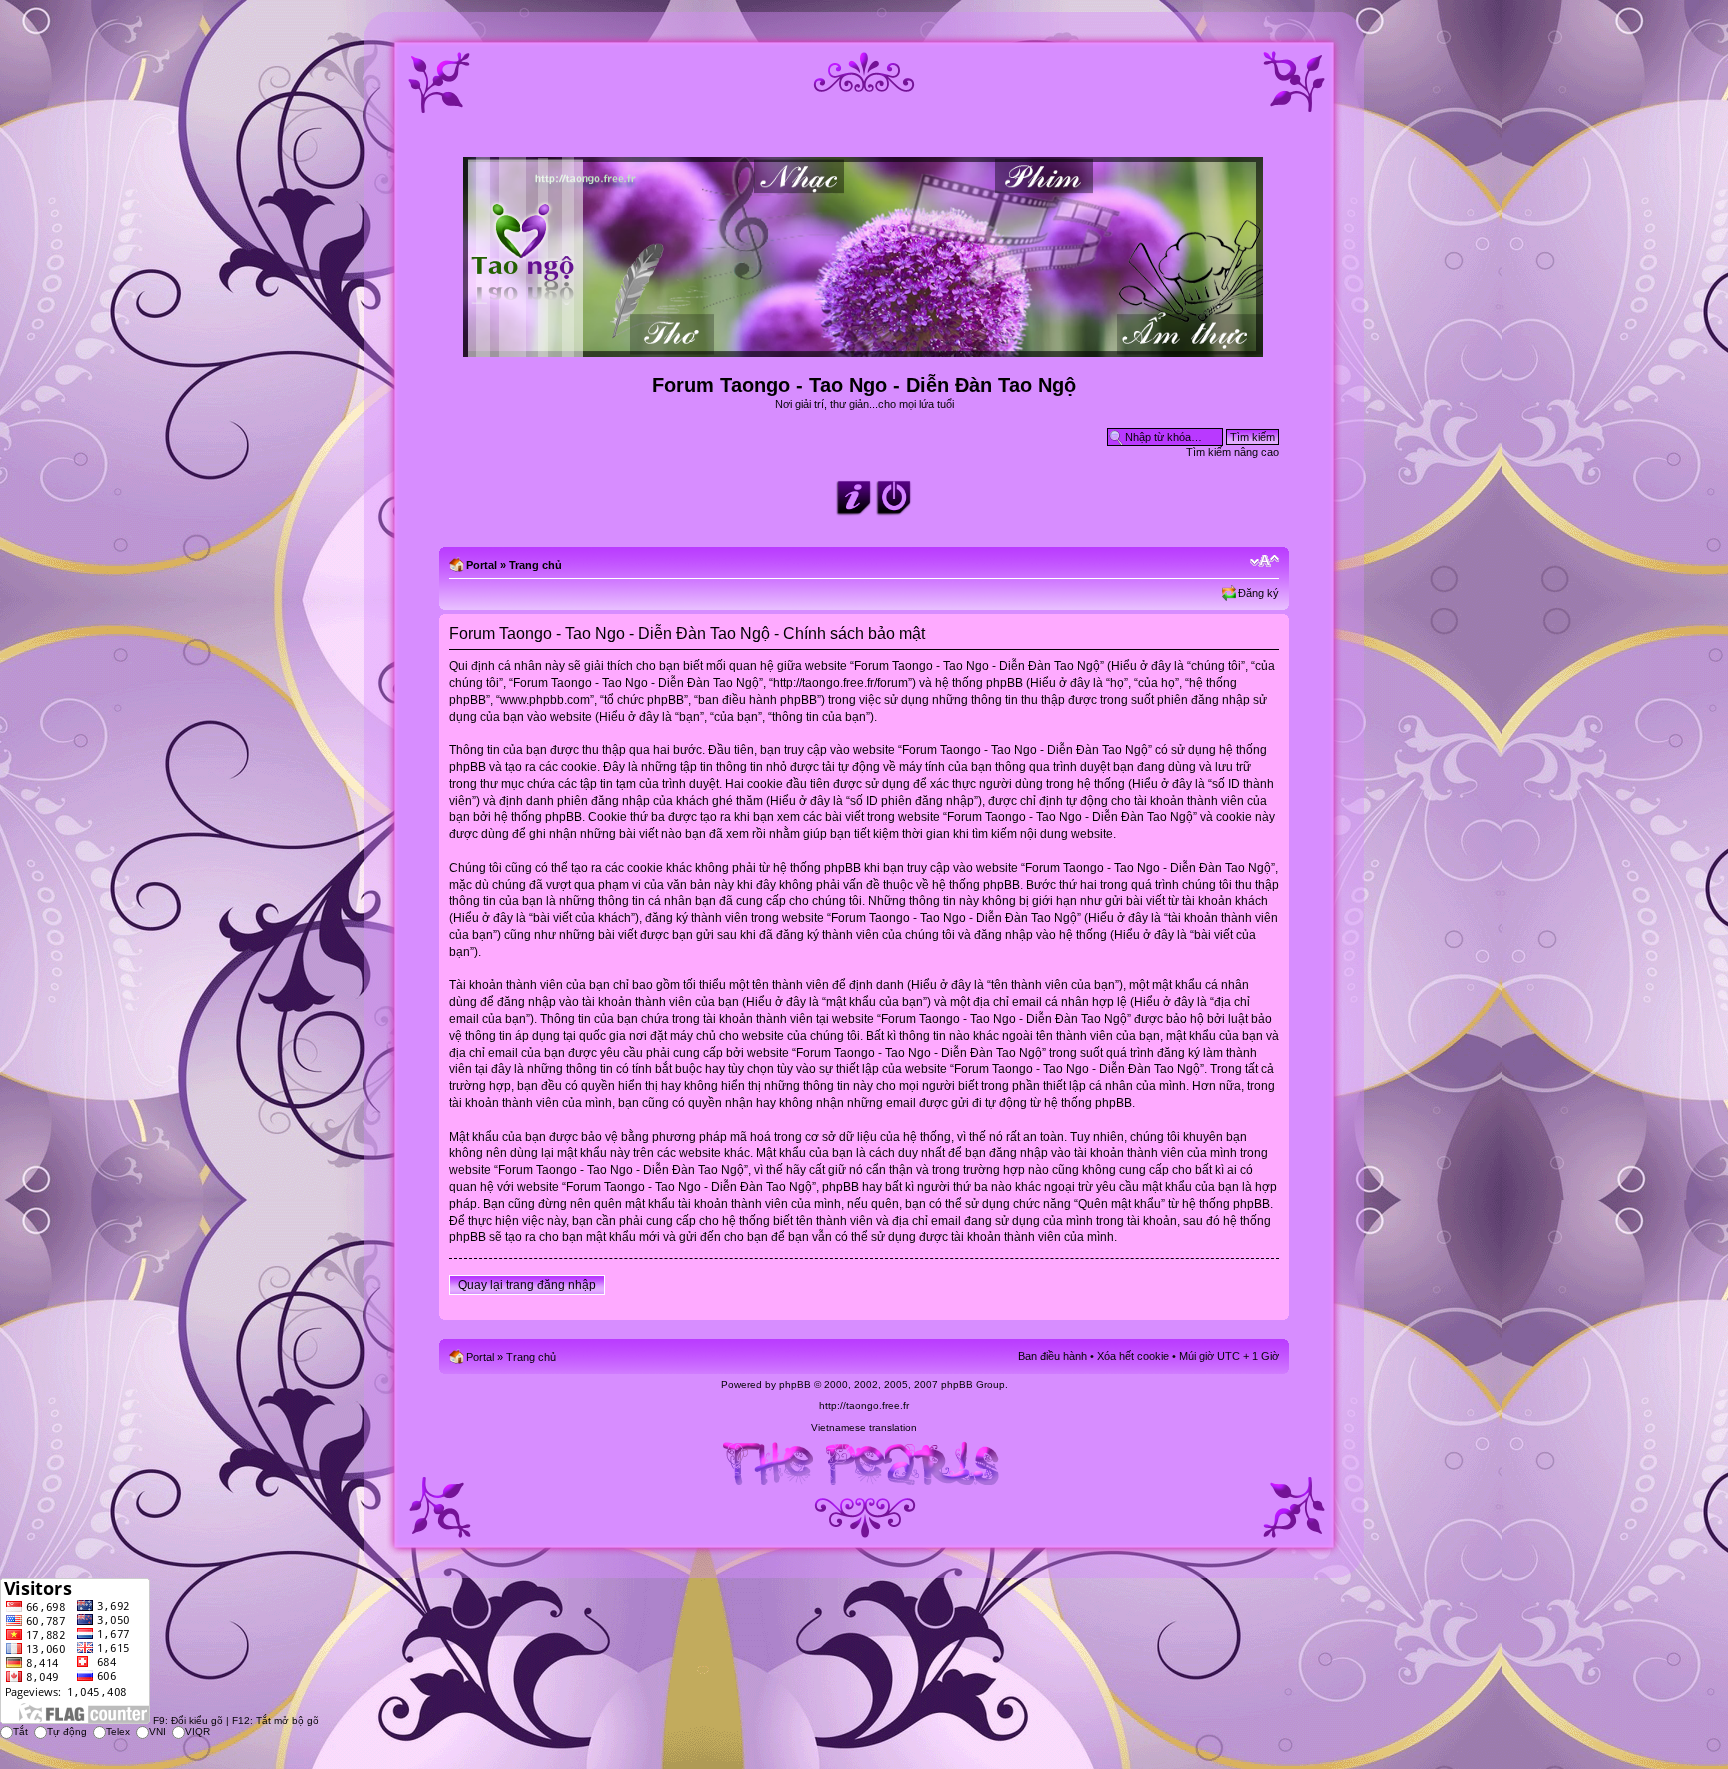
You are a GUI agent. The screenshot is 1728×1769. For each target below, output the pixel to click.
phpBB (795, 1384)
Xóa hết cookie (1133, 1356)
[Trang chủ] (864, 348)
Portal (481, 565)
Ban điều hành (1052, 1356)
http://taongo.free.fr (864, 1405)
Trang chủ (535, 565)
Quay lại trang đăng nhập (527, 1285)
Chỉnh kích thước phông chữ (1264, 561)
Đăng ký (1258, 593)
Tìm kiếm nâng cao (1232, 452)
